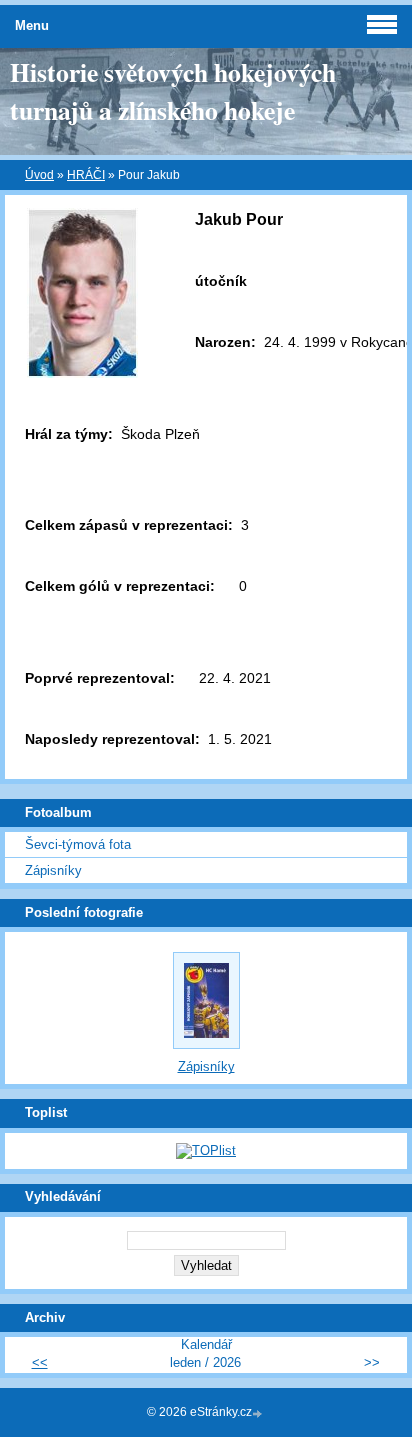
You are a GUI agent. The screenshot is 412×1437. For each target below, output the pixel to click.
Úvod (39, 175)
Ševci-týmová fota (78, 844)
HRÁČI (86, 175)
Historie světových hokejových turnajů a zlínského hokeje (173, 91)
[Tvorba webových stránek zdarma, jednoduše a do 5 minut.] (259, 1413)
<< (40, 1362)
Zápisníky (53, 870)
